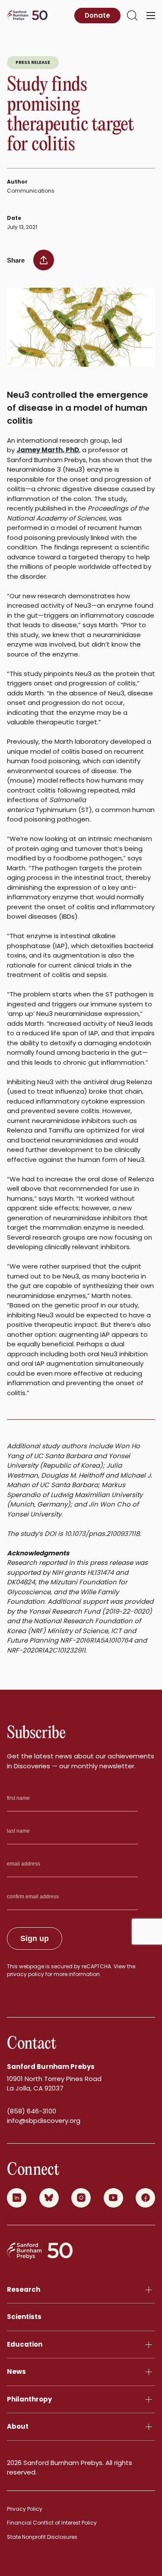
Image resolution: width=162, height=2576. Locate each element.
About (18, 2426)
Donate (97, 15)
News (16, 2371)
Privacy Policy (25, 2509)
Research (24, 2289)
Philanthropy (29, 2399)
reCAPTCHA (96, 1966)
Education (25, 2344)
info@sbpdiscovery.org (44, 2121)
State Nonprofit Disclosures (42, 2537)
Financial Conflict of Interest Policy (52, 2523)
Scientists (24, 2317)
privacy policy (25, 1974)
